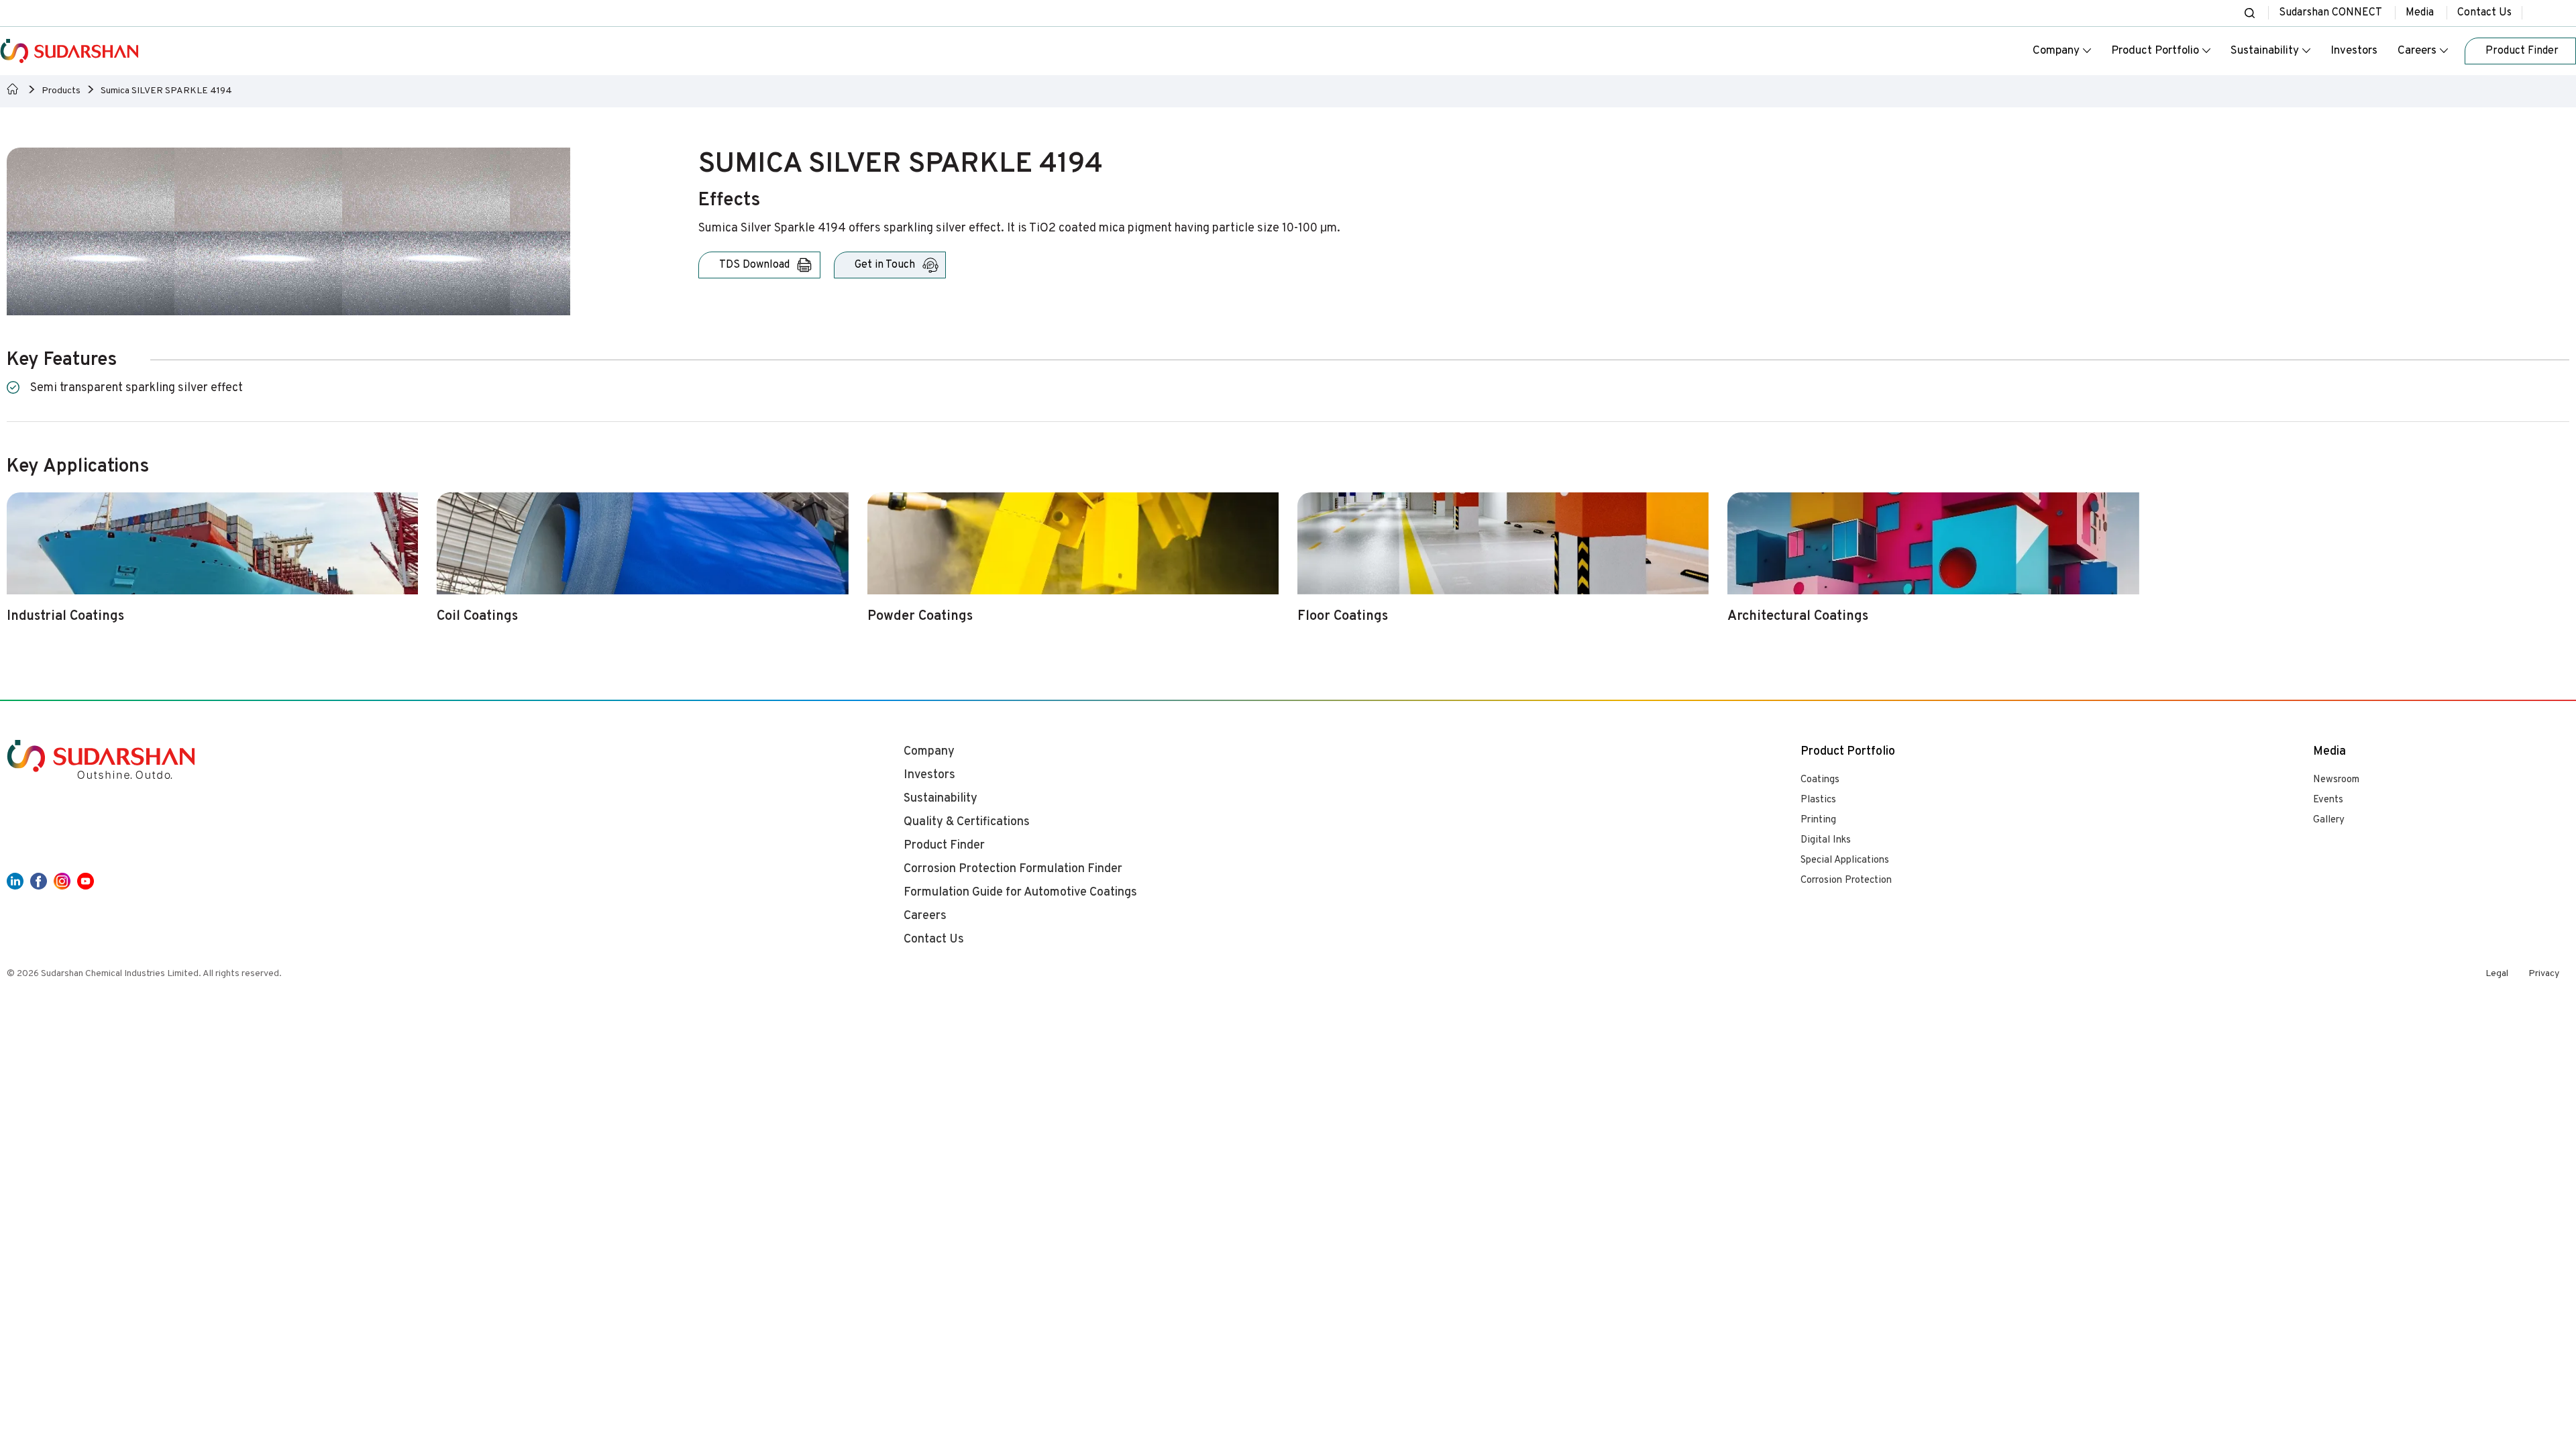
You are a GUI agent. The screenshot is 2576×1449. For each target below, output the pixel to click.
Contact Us (2484, 13)
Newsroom (2336, 780)
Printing (1818, 820)
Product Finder (944, 846)
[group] (212, 566)
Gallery (2329, 820)
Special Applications (1845, 860)
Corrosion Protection (1846, 880)
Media (2420, 13)
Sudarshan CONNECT (2330, 13)
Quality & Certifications (967, 822)
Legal (2497, 974)
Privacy (2544, 974)
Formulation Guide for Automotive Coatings (1020, 893)
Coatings (1820, 780)
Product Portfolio (2155, 51)
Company (2056, 51)
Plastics (1818, 800)
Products (61, 91)
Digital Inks (1826, 840)
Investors (2354, 51)
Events (2328, 800)
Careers (2417, 51)
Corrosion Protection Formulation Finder (1013, 869)
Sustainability (2265, 51)
